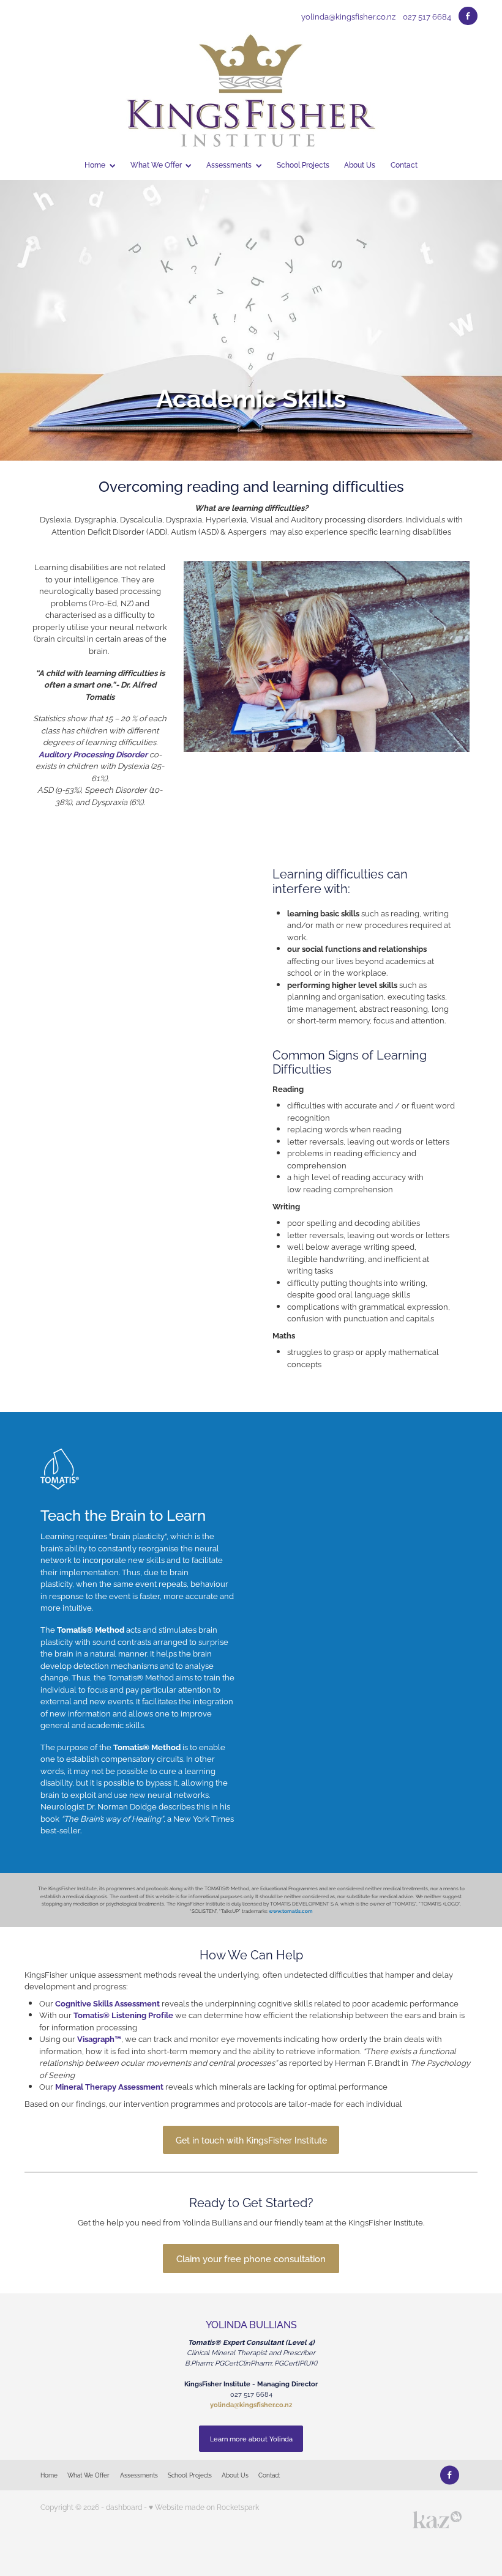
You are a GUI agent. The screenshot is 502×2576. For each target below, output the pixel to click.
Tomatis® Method (91, 1629)
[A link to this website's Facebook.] (468, 16)
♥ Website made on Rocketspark (204, 2507)
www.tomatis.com (291, 1911)
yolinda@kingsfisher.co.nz (348, 16)
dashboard (124, 2507)
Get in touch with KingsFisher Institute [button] (251, 2140)
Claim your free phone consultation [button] (251, 2258)
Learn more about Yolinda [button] (251, 2438)
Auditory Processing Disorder (93, 754)
